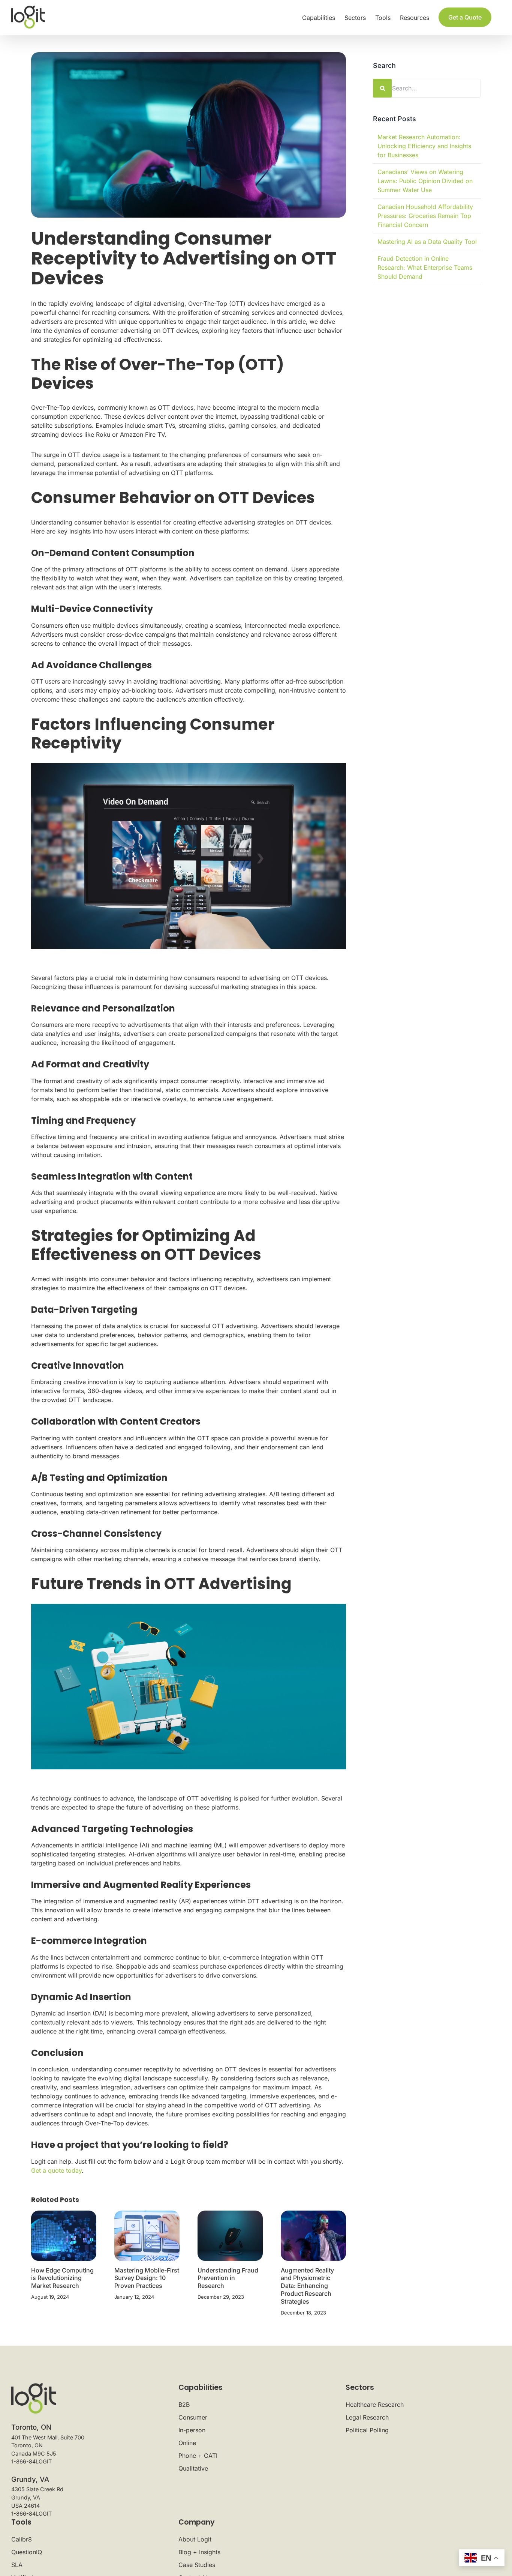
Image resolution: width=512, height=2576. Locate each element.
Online (187, 2443)
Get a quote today (56, 2170)
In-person (192, 2430)
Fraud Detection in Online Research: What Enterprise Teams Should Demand (425, 268)
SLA (17, 2565)
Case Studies (197, 2565)
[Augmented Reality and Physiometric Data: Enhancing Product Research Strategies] (313, 2235)
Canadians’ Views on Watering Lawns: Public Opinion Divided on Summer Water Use (425, 181)
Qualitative (193, 2468)
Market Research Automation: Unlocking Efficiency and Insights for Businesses (424, 146)
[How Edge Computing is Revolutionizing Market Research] (64, 2235)
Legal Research (367, 2417)
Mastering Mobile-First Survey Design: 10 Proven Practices (147, 2278)
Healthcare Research (375, 2405)
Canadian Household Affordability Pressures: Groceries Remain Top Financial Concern (425, 216)
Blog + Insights (199, 2552)
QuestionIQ (27, 2552)
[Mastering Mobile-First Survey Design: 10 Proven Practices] (147, 2235)
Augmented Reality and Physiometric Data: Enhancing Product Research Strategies (307, 2286)
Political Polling (367, 2430)
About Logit (195, 2539)
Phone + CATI (198, 2456)
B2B (184, 2405)
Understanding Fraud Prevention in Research (228, 2278)
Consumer (193, 2417)
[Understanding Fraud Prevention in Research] (230, 2235)
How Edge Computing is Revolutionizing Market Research (62, 2278)
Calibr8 (22, 2539)
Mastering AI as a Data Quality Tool (427, 242)
